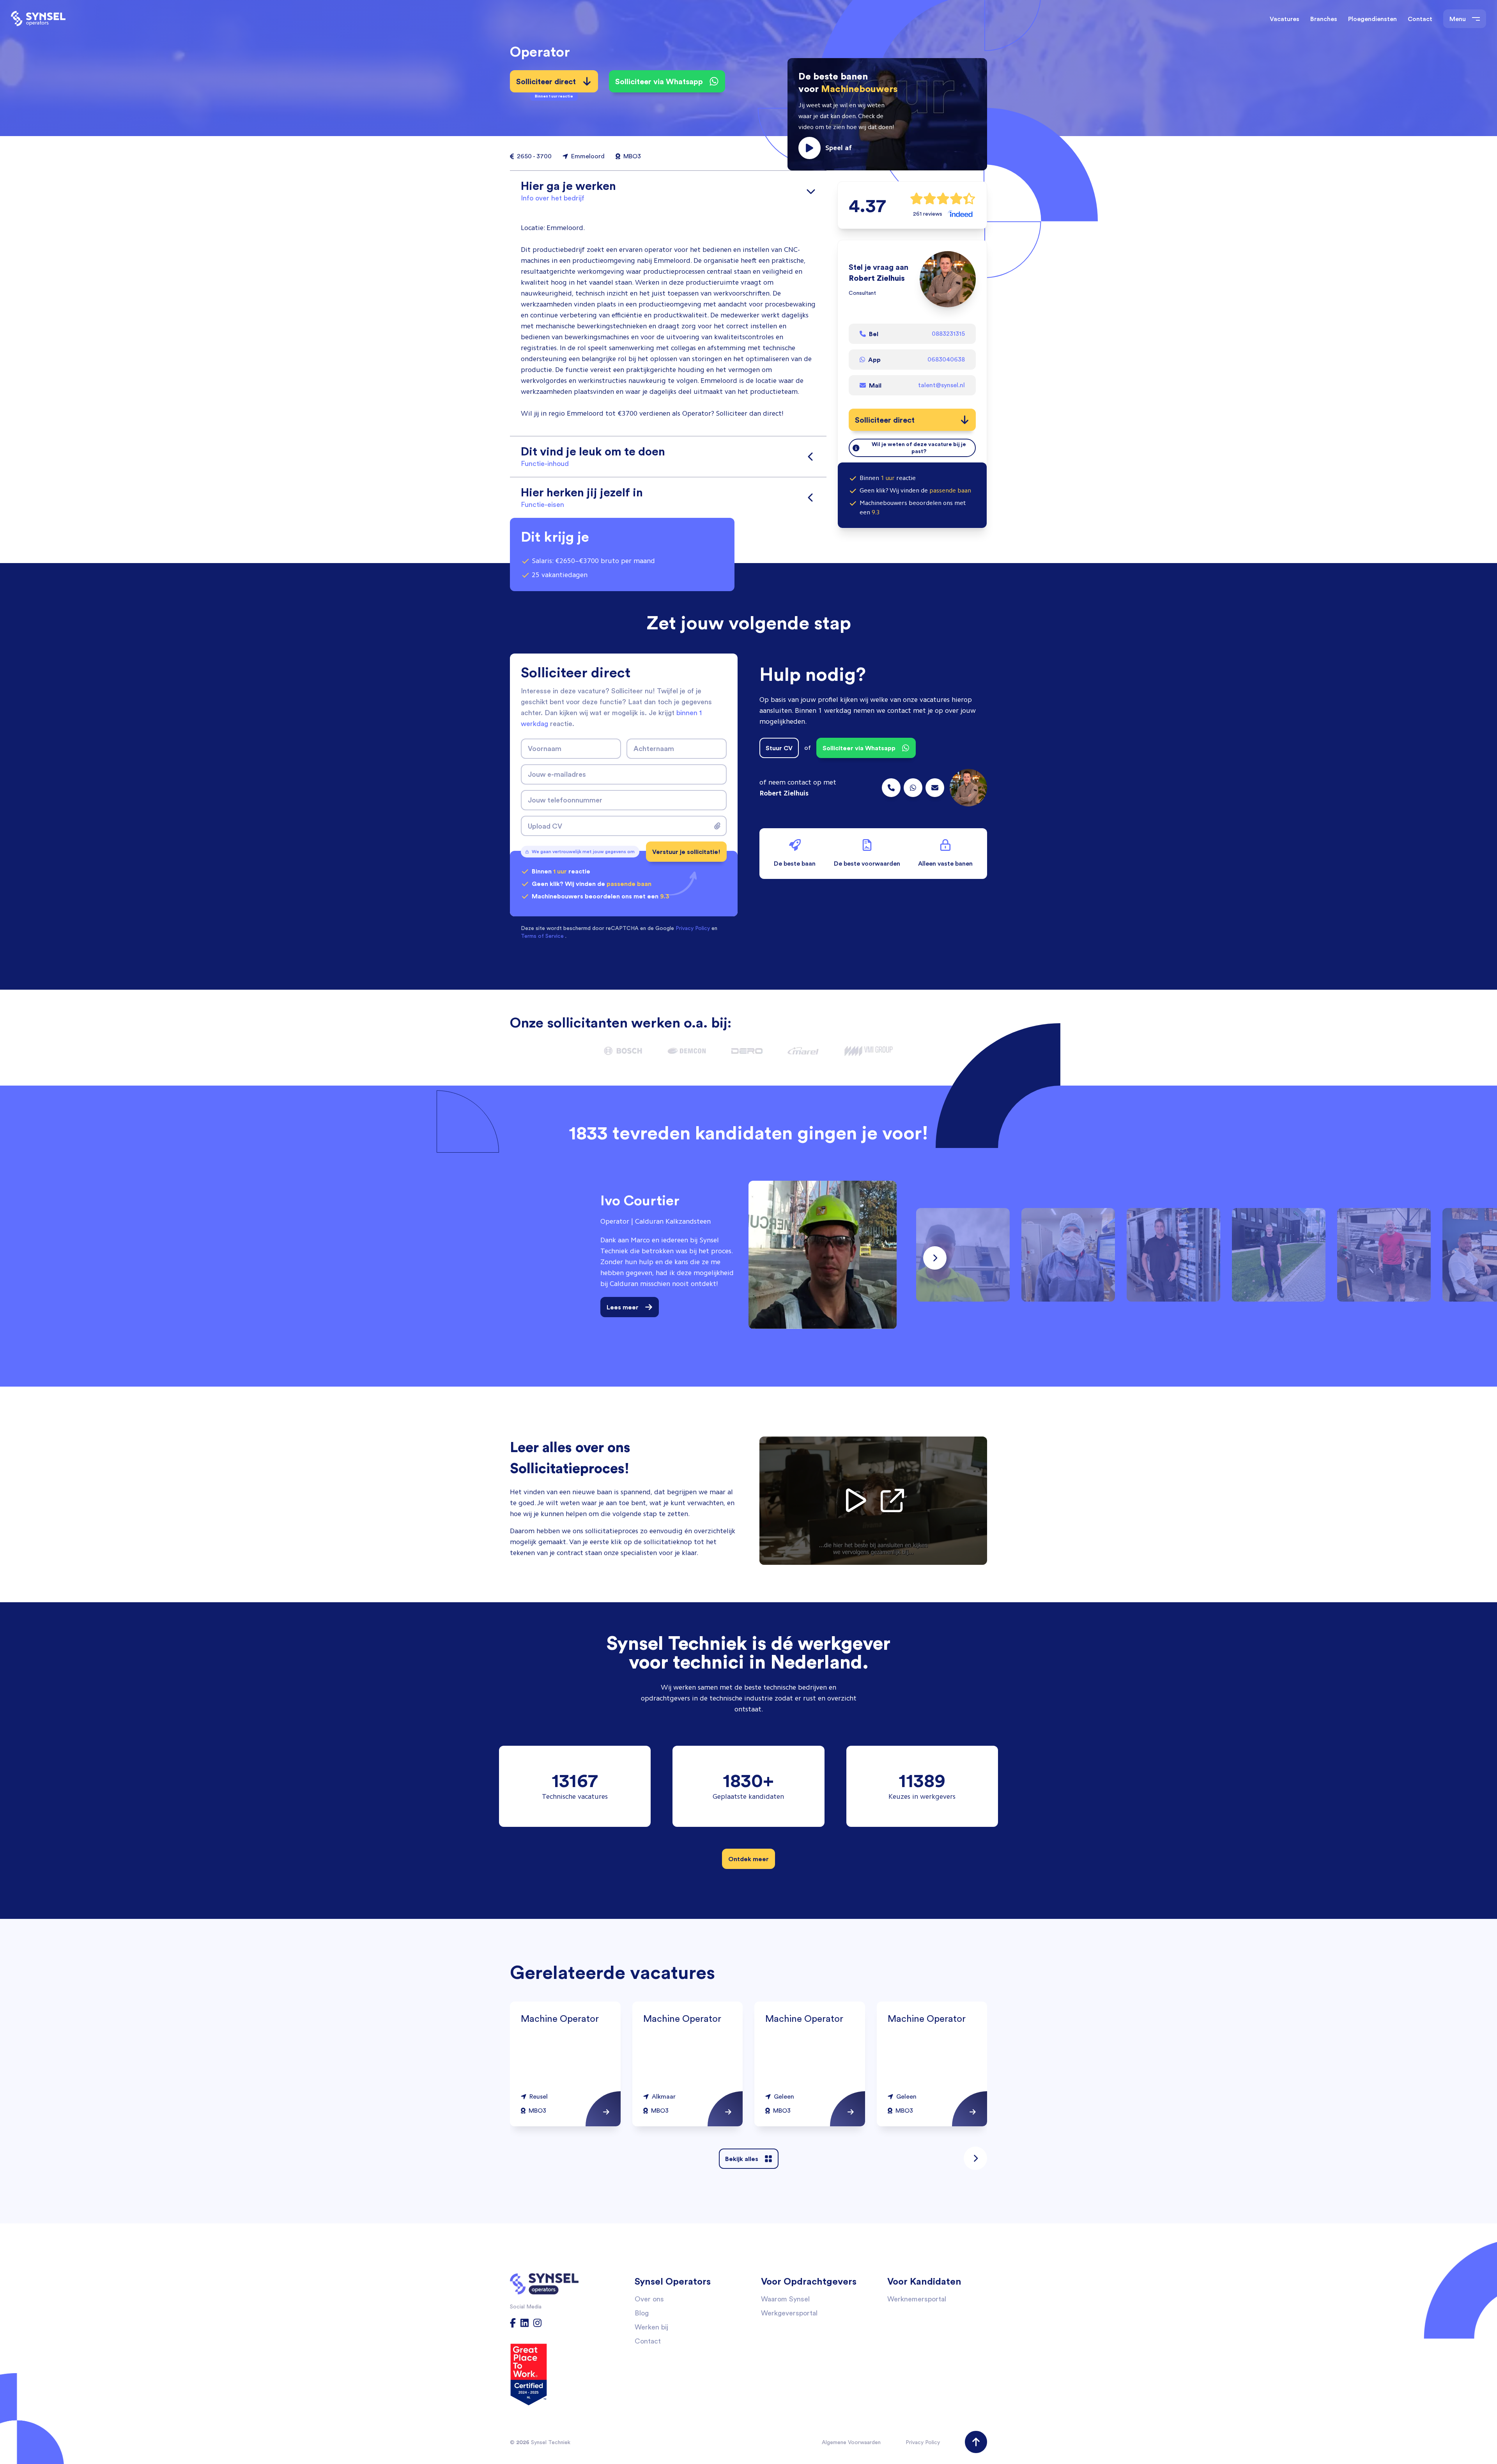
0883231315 (948, 334)
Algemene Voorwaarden (851, 2442)
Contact (1420, 19)
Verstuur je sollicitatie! (686, 852)
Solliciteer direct (546, 84)
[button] (887, 114)
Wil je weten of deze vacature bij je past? (919, 448)
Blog (642, 2313)
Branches (1324, 19)
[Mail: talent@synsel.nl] (935, 788)
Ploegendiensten (1372, 19)
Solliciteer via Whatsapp (659, 81)
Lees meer (623, 1307)
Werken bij (651, 2327)
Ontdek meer (748, 1859)
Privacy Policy (923, 2442)
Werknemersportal (917, 2299)
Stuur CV (779, 748)
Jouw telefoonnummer (565, 800)
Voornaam (545, 748)
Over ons (649, 2299)
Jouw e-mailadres (557, 774)
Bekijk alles (742, 2159)
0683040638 (946, 359)
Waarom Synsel (785, 2299)
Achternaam (654, 748)
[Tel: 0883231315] (891, 788)
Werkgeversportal (789, 2313)
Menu (1458, 19)
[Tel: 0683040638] (913, 788)
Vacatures (1285, 19)
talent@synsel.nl (941, 385)
